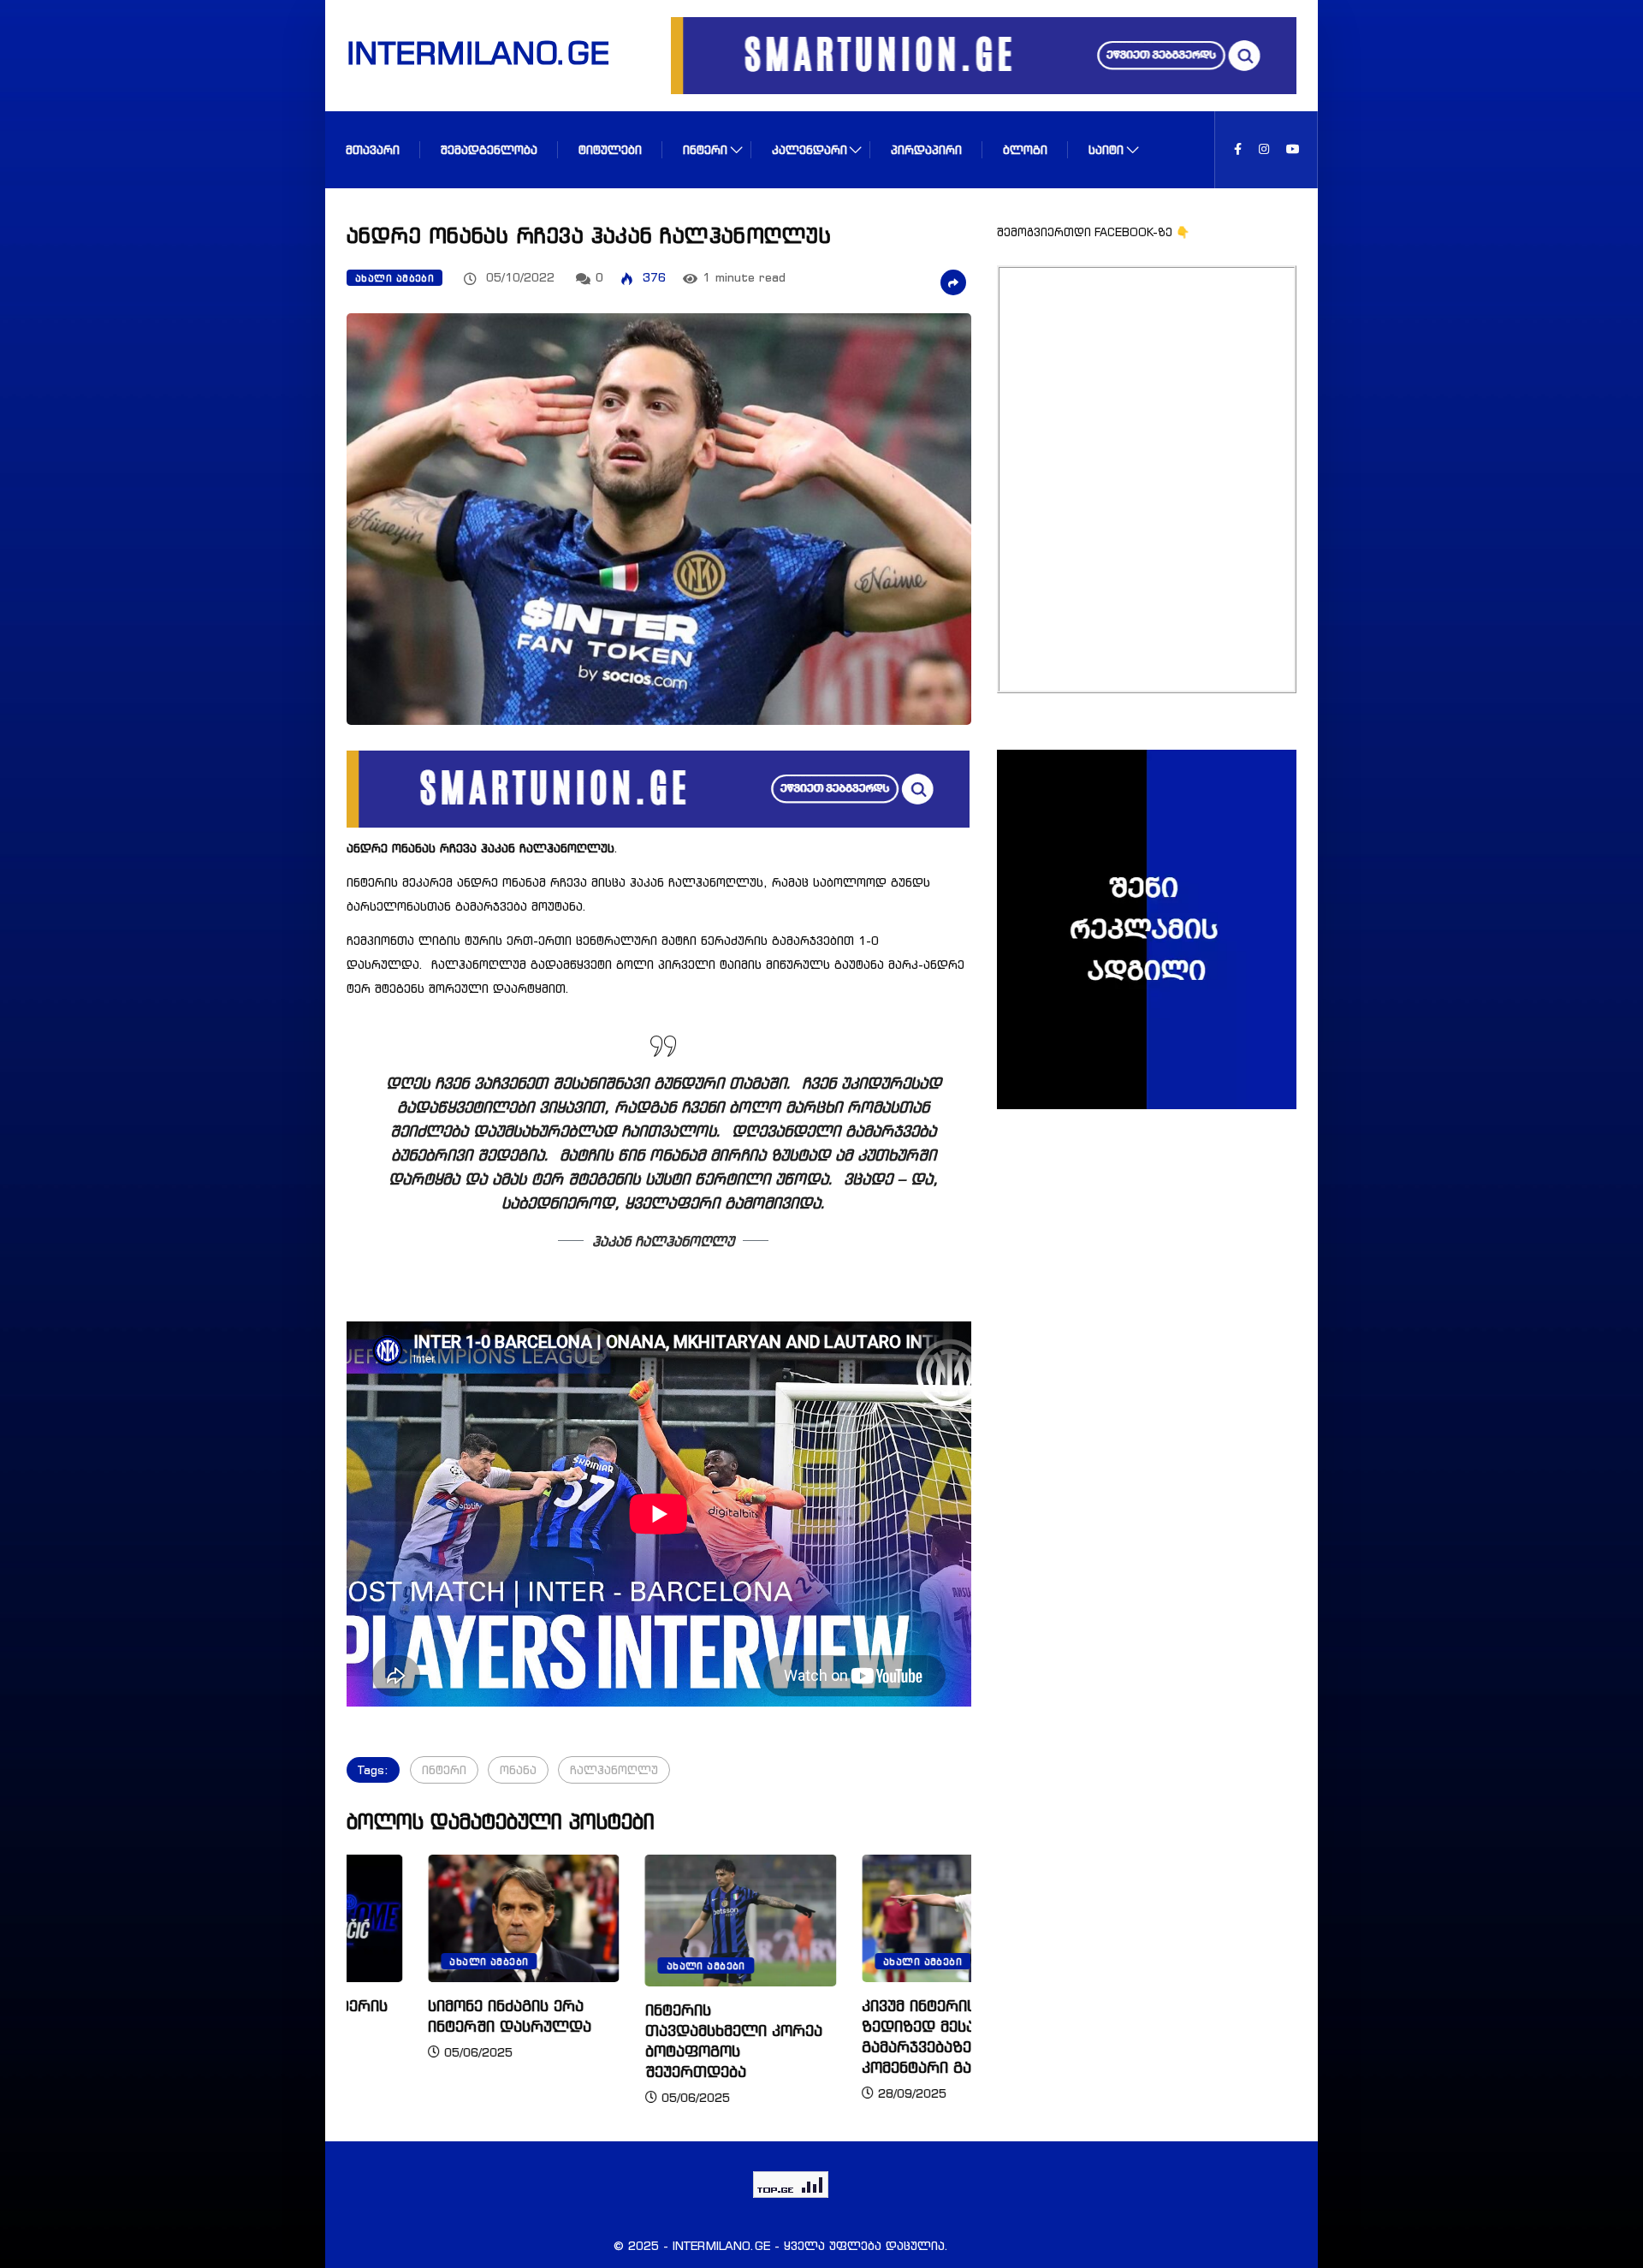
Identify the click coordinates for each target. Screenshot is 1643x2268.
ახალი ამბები (394, 278)
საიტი (1106, 149)
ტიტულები (610, 149)
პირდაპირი (926, 149)
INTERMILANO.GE (456, 52)
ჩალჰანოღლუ (614, 1769)
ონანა (518, 1769)
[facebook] (1238, 149)
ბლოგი (1025, 149)
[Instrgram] (1264, 149)
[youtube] (1293, 149)
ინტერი (705, 149)
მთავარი (373, 149)
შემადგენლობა (489, 149)
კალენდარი (810, 149)
